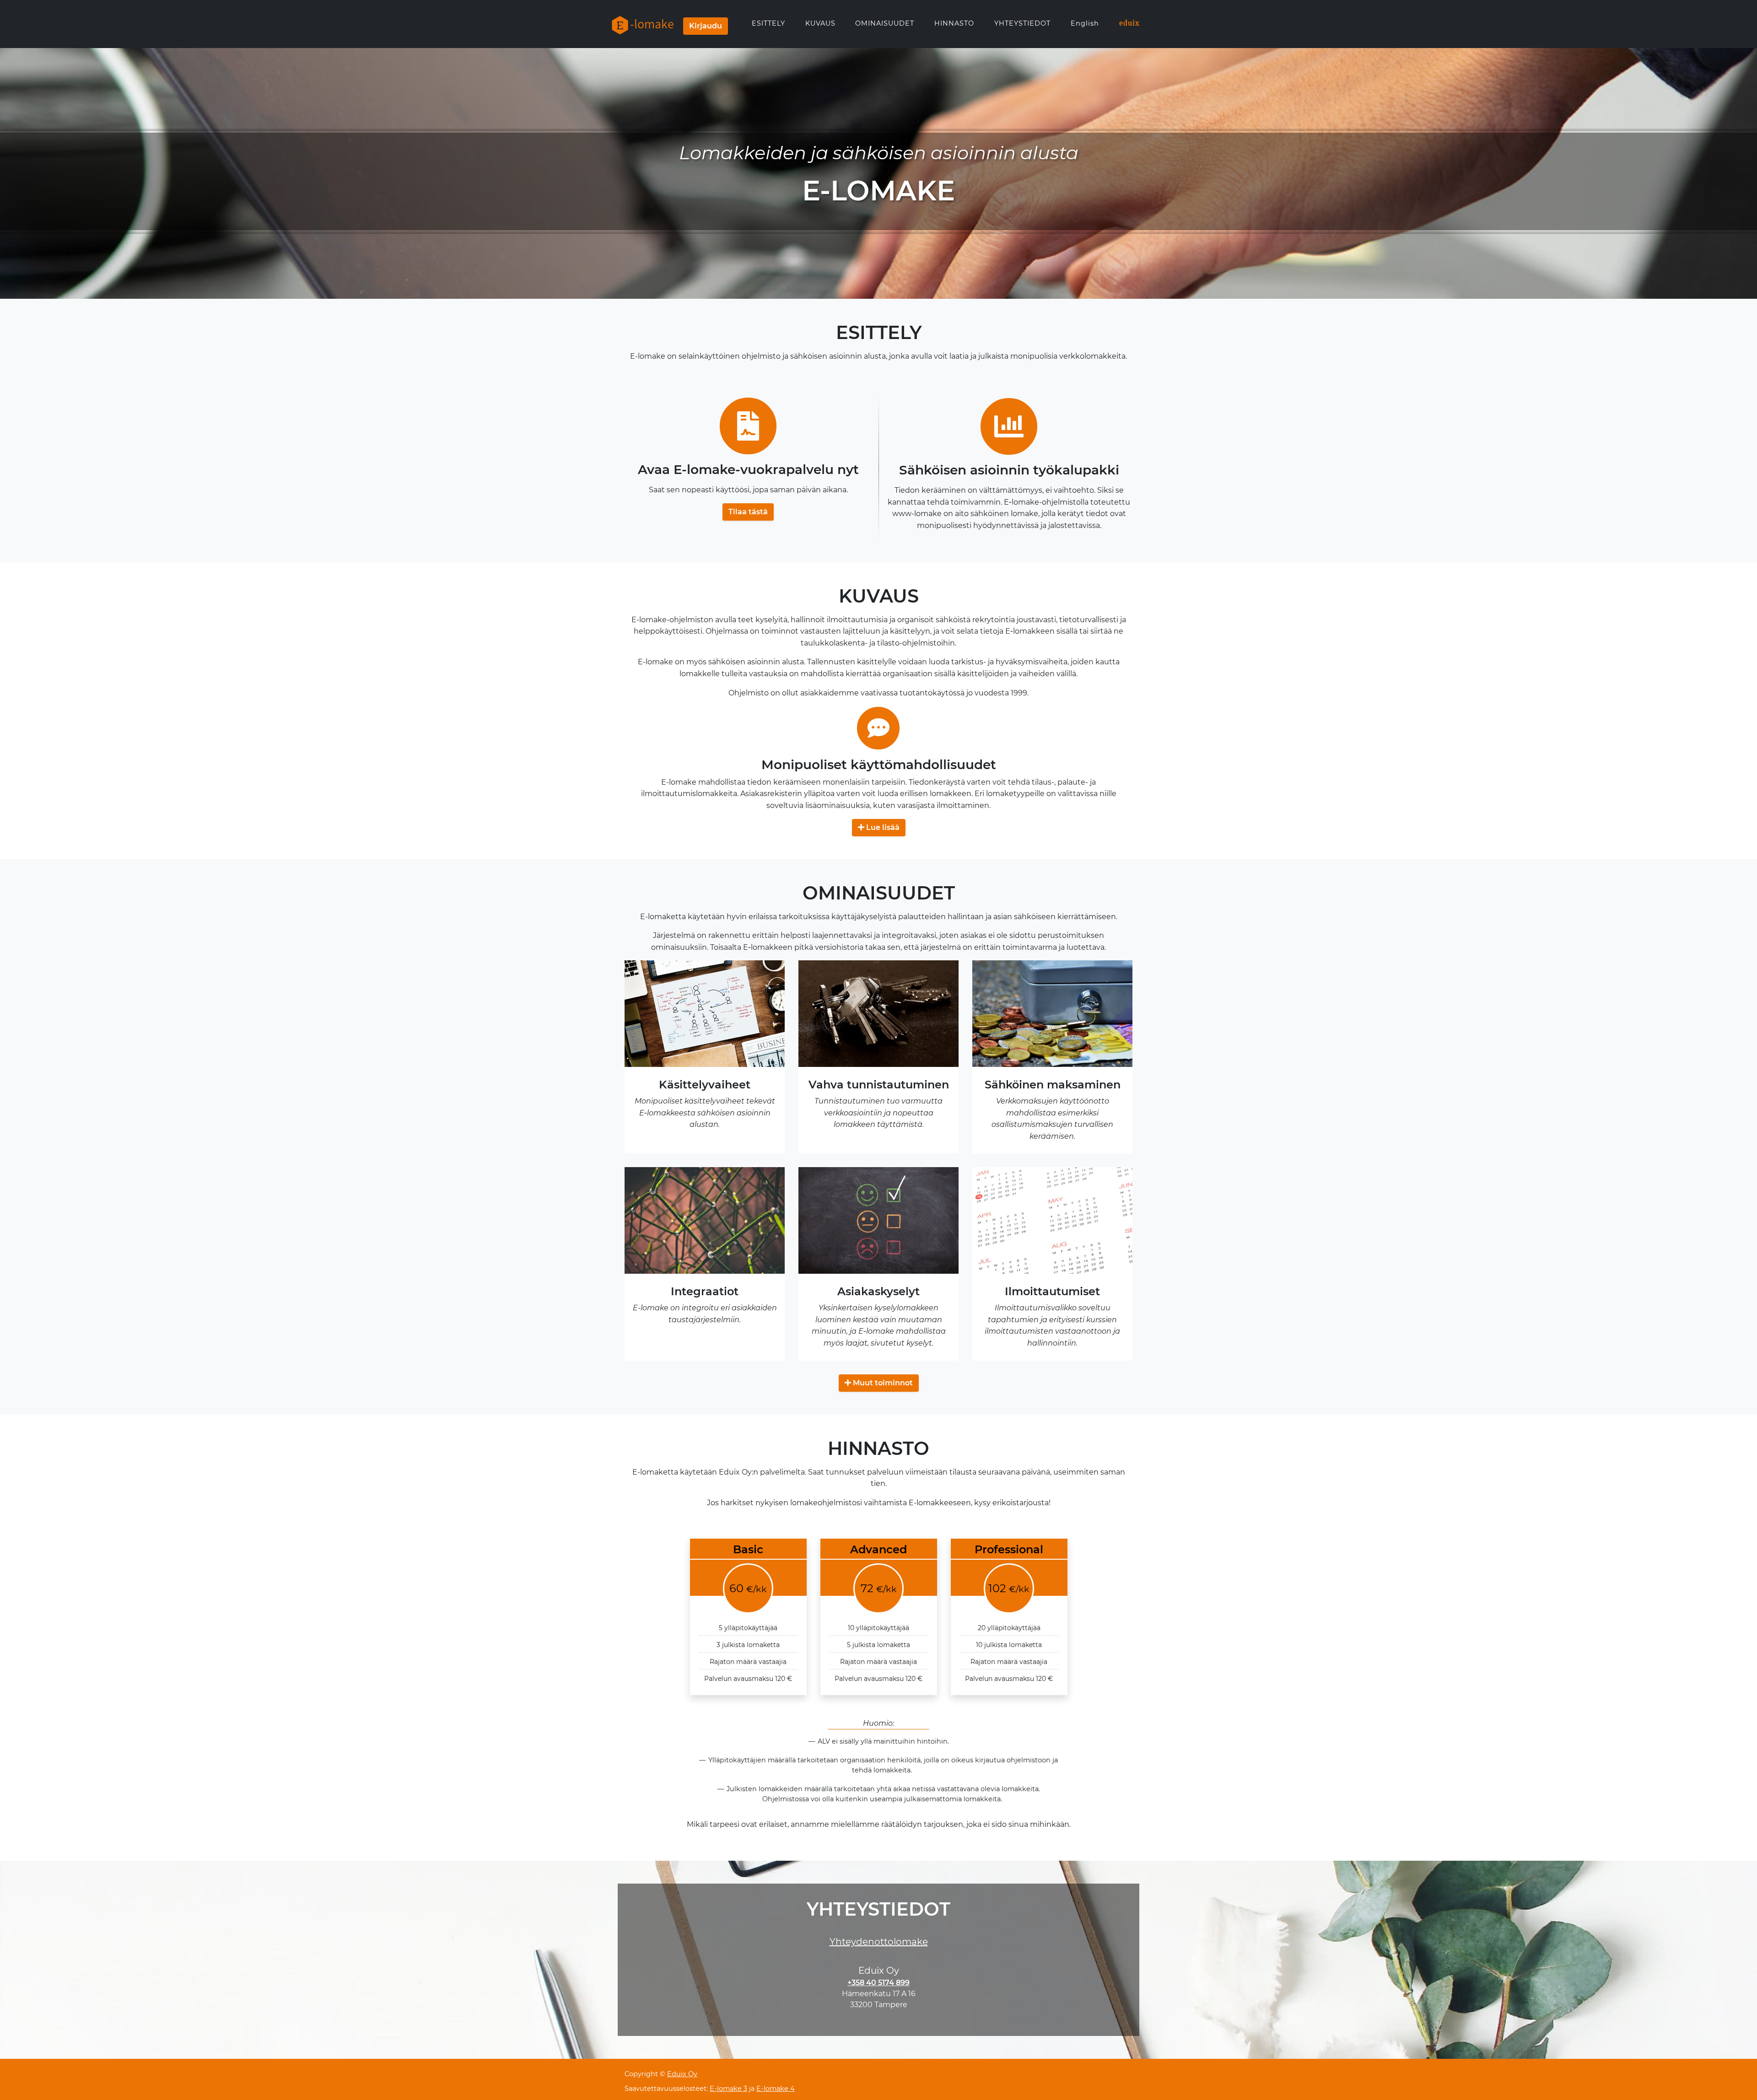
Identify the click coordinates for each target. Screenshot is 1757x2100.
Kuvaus (820, 23)
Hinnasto (954, 23)
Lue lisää (882, 827)
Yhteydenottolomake (879, 1942)
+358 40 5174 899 (878, 1983)
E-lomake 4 (776, 2089)
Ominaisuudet (885, 23)
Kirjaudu (706, 26)
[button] (748, 512)
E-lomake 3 (728, 2089)
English (1085, 23)
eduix (1129, 23)
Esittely (768, 23)
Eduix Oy (682, 2074)
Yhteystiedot (1022, 23)
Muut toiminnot (882, 1383)
